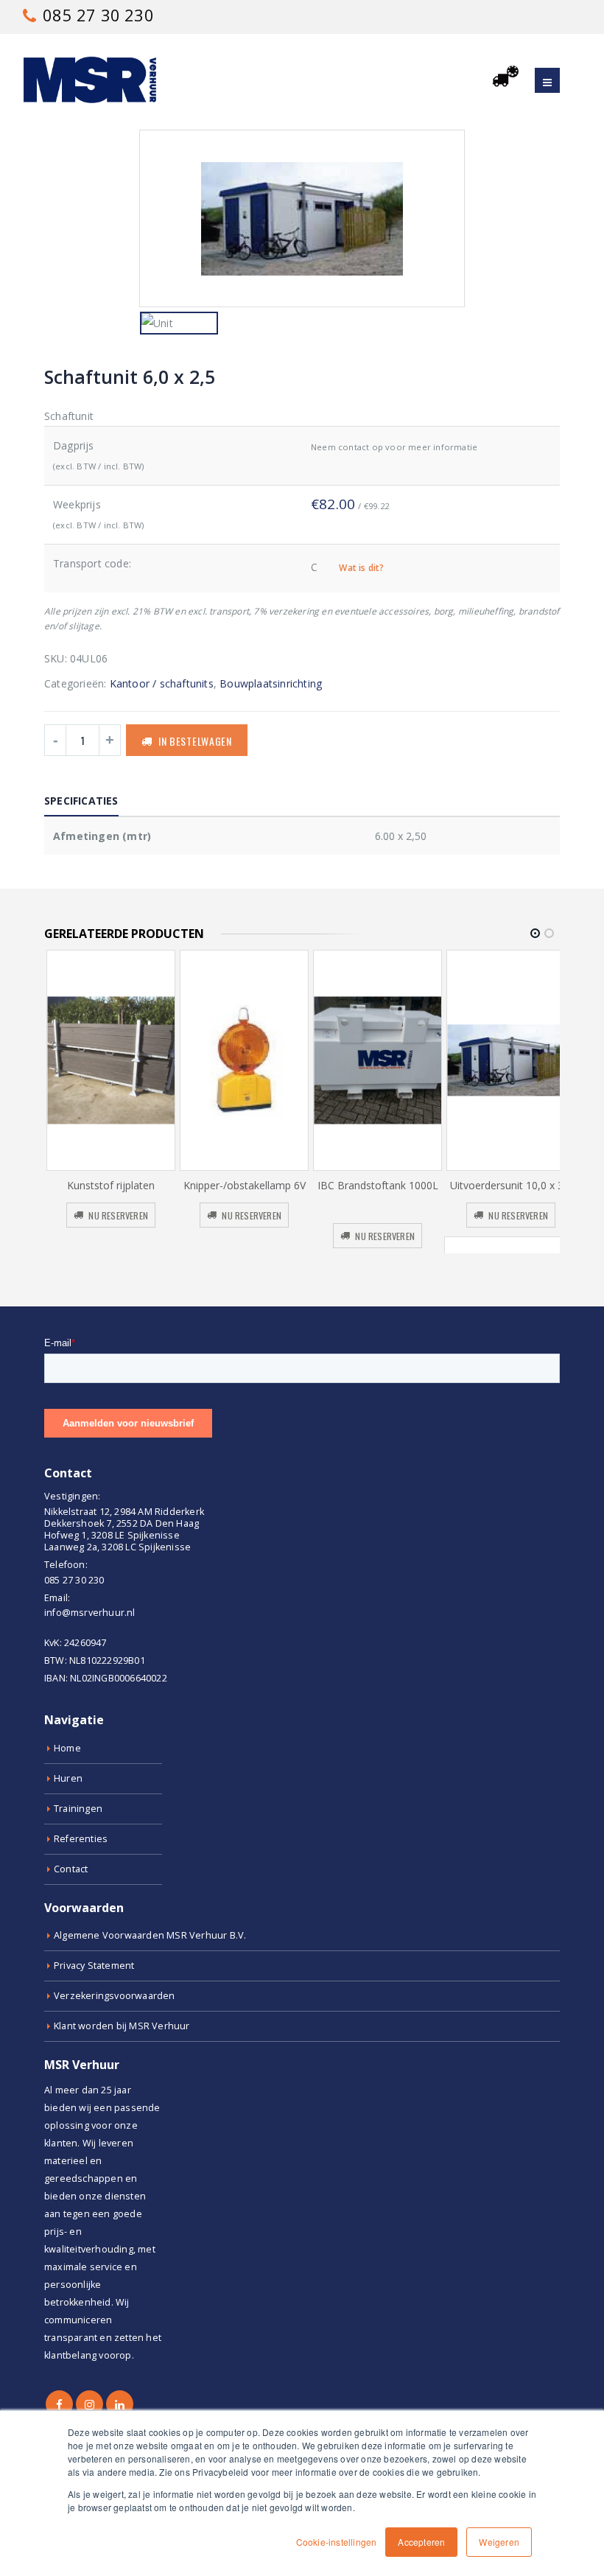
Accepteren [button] (421, 2542)
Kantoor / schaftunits (162, 683)
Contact (71, 1869)
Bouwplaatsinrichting (271, 683)
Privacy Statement (94, 1966)
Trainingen (78, 1809)
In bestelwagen (195, 741)
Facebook (59, 2404)
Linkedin (120, 2404)
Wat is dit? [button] (361, 568)
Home (67, 1748)
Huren (68, 1778)
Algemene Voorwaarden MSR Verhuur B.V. (150, 1935)
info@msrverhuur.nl (90, 1613)
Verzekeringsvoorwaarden (115, 1996)
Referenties (81, 1839)
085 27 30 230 (96, 15)
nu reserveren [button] (118, 1215)
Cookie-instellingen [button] (337, 2542)
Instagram (89, 2404)
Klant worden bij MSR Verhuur (122, 2026)
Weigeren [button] (499, 2542)
